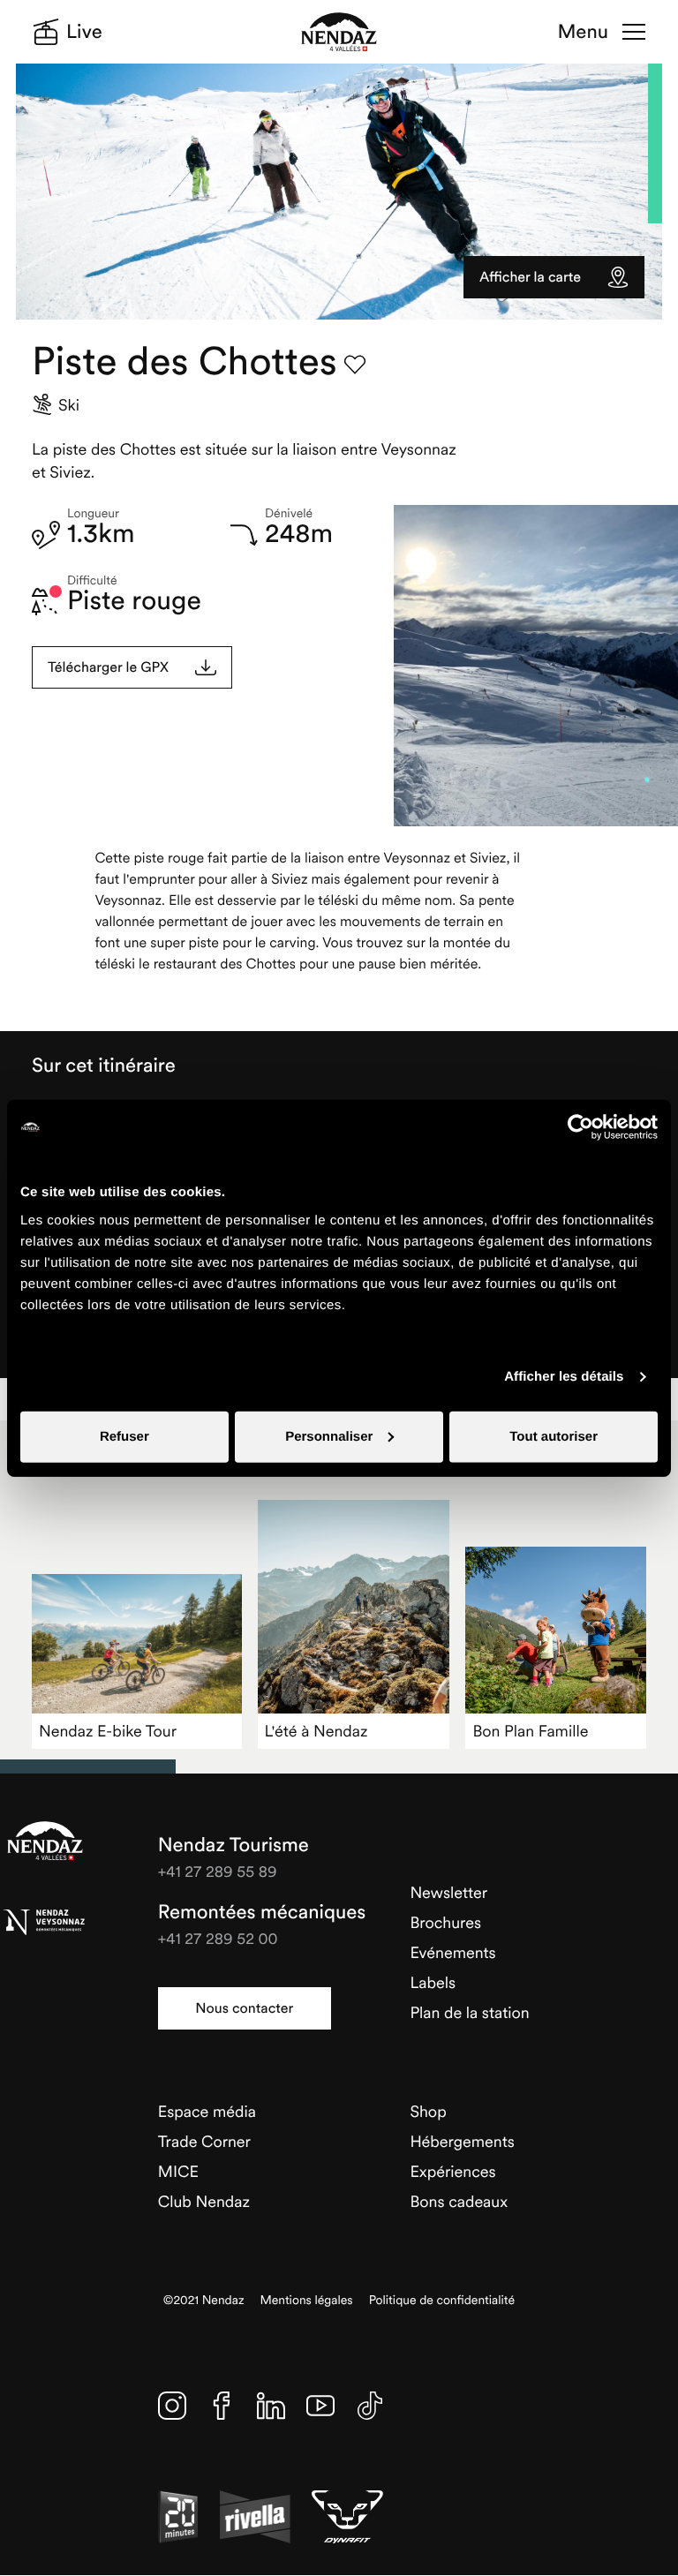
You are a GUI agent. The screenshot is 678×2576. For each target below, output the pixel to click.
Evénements (452, 1952)
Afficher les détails (564, 1377)
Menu (583, 32)
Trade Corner (204, 2141)
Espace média (207, 2111)
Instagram (172, 2406)
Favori (355, 365)
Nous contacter (244, 2008)
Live (84, 32)
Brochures (445, 1922)
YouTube (320, 2406)
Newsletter (448, 1892)
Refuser (124, 1436)
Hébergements (462, 2141)
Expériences (452, 2171)
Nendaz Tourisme (45, 1841)
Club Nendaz (204, 2201)
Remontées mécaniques (262, 1912)
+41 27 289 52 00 (218, 1938)
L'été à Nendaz (316, 1731)
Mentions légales (307, 2300)
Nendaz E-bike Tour (108, 1731)
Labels (433, 1982)
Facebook (222, 2406)
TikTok (370, 2406)
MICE (178, 2171)
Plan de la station (469, 2012)
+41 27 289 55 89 (218, 1871)
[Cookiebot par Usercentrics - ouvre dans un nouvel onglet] (580, 1127)
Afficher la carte (530, 277)
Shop (428, 2111)
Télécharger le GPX (108, 667)
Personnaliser (329, 1436)
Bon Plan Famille (530, 1731)
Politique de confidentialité (442, 2300)
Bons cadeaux (459, 2201)
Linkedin (271, 2406)
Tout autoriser (554, 1436)
